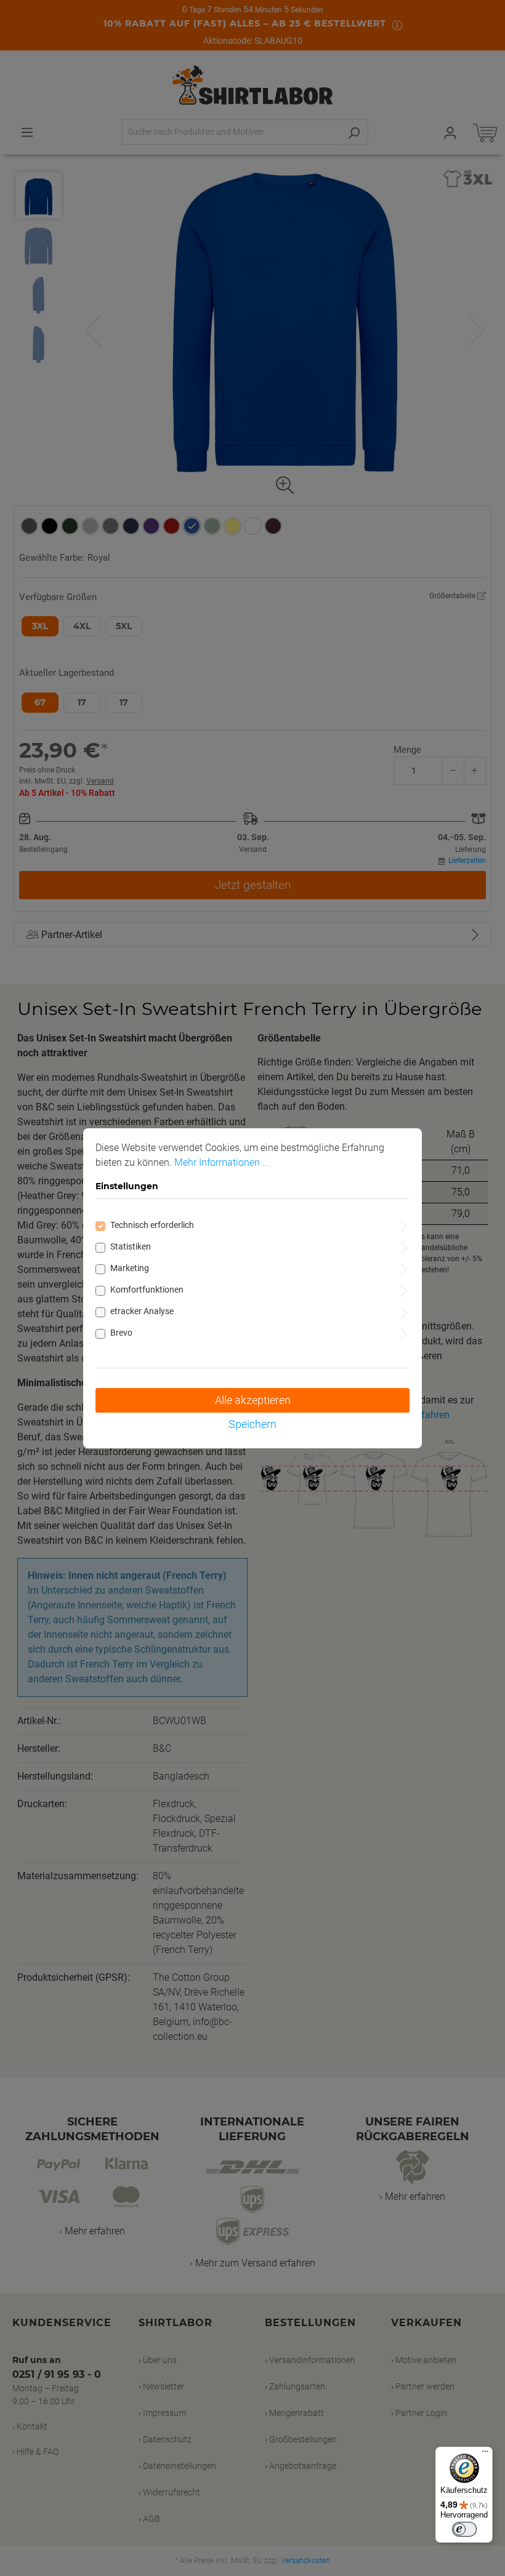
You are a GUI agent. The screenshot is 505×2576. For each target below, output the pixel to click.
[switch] (464, 2529)
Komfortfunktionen (147, 1290)
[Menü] (485, 2454)
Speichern (252, 1424)
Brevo (121, 1333)
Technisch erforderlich (152, 1225)
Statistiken (131, 1246)
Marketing (130, 1268)
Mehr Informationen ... (222, 1162)
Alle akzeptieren (253, 1400)
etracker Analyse (142, 1311)
